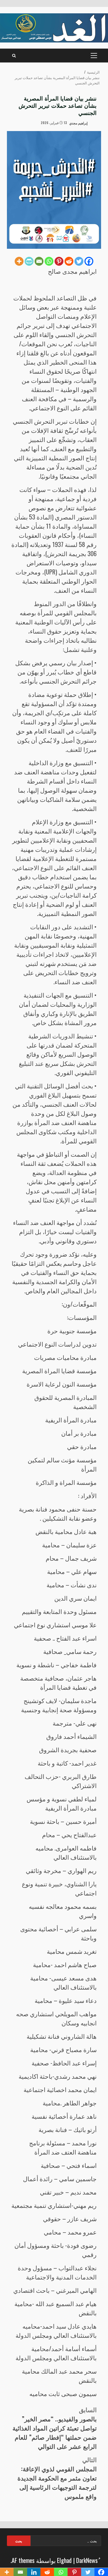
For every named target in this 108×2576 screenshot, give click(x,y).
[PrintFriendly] (29, 261)
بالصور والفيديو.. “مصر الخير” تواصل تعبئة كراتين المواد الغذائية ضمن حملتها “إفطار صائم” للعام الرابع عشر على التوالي (55, 2428)
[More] (19, 261)
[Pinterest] (59, 261)
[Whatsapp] (49, 261)
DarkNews (87, 2560)
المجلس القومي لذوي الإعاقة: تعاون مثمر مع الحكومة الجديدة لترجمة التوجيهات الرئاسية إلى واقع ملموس (57, 2478)
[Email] (39, 261)
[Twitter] (79, 261)
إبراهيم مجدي (79, 123)
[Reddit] (69, 261)
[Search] (14, 56)
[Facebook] (89, 261)
